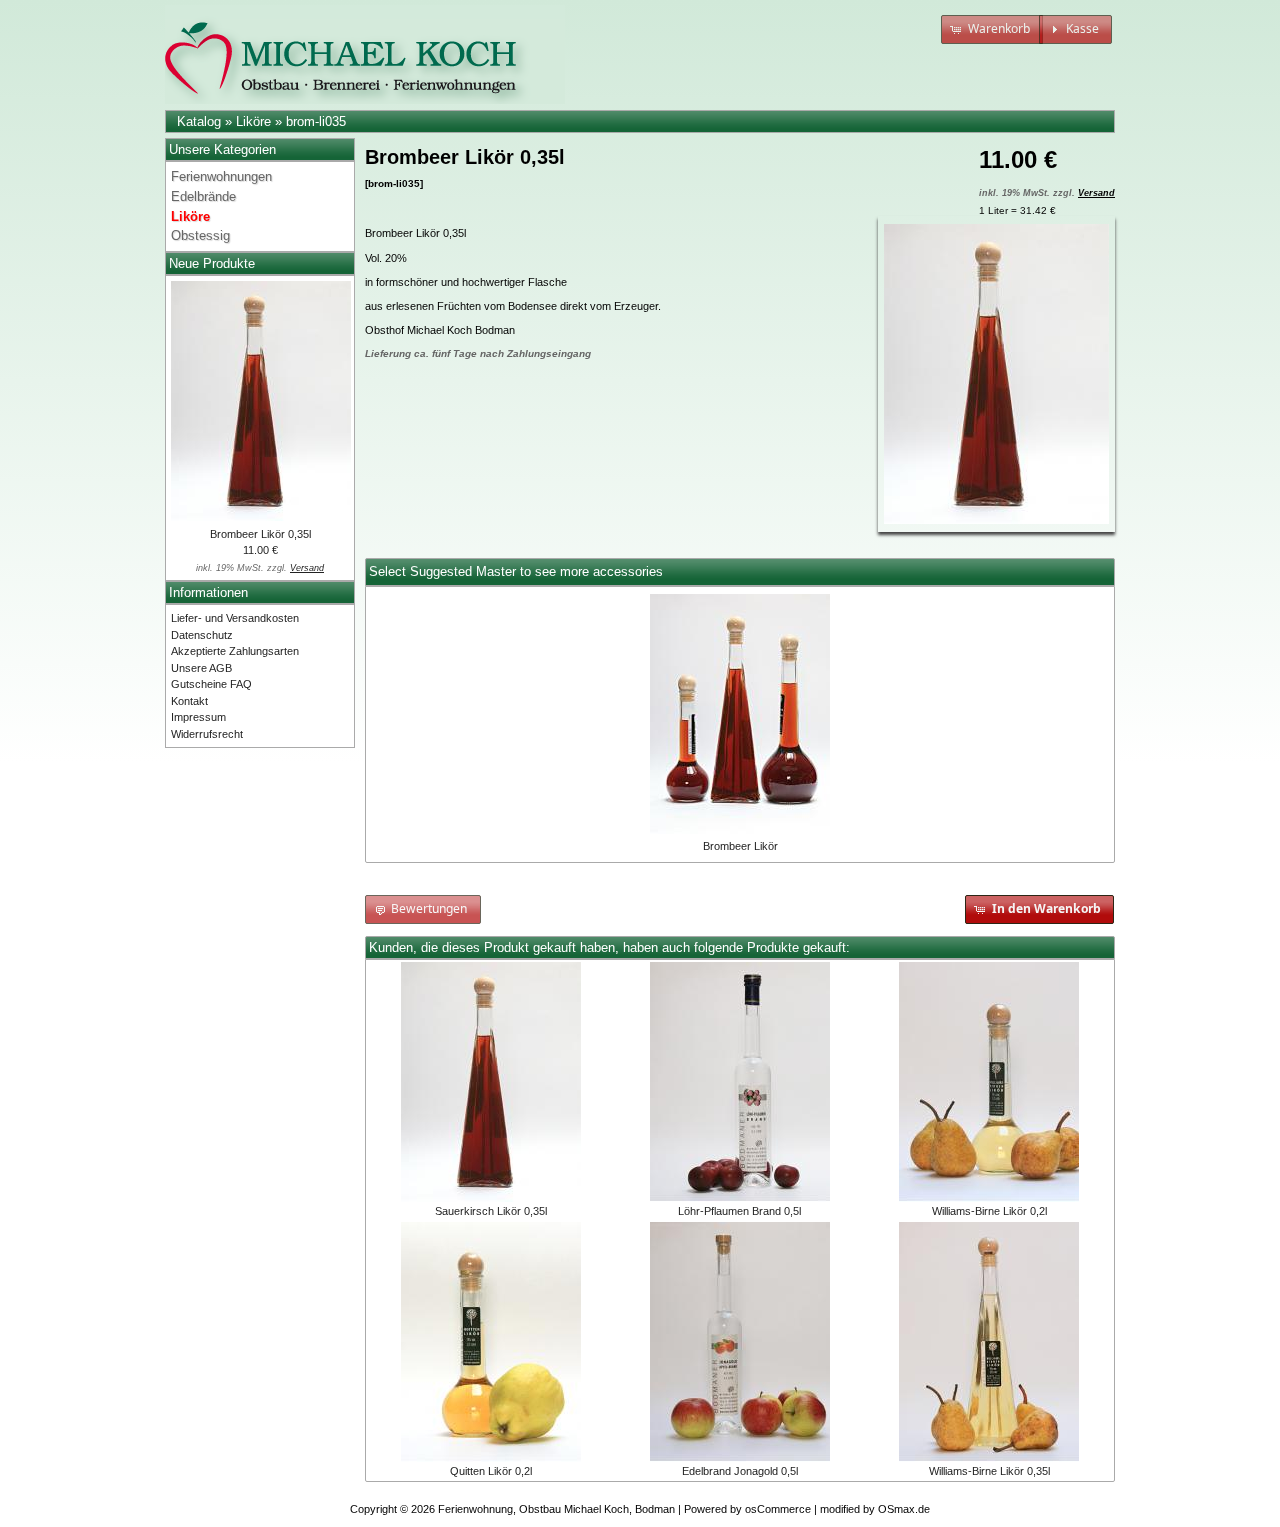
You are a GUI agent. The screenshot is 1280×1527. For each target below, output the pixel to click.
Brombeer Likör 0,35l (260, 534)
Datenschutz (202, 635)
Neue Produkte (212, 263)
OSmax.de (904, 1509)
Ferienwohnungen (221, 176)
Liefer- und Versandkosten (235, 618)
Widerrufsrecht (207, 734)
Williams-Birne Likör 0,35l (989, 1471)
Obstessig (200, 235)
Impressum (198, 717)
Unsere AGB (201, 668)
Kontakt (189, 701)
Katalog (199, 121)
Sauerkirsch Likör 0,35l (491, 1211)
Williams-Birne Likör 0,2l (989, 1211)
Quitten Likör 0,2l (491, 1471)
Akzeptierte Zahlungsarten (235, 651)
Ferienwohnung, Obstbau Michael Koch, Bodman (556, 1509)
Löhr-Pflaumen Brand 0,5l (739, 1211)
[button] (992, 29)
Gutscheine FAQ (211, 684)
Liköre (253, 121)
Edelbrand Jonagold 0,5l (740, 1471)
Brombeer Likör (740, 846)
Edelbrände (203, 196)
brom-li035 (316, 121)
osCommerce (778, 1509)
